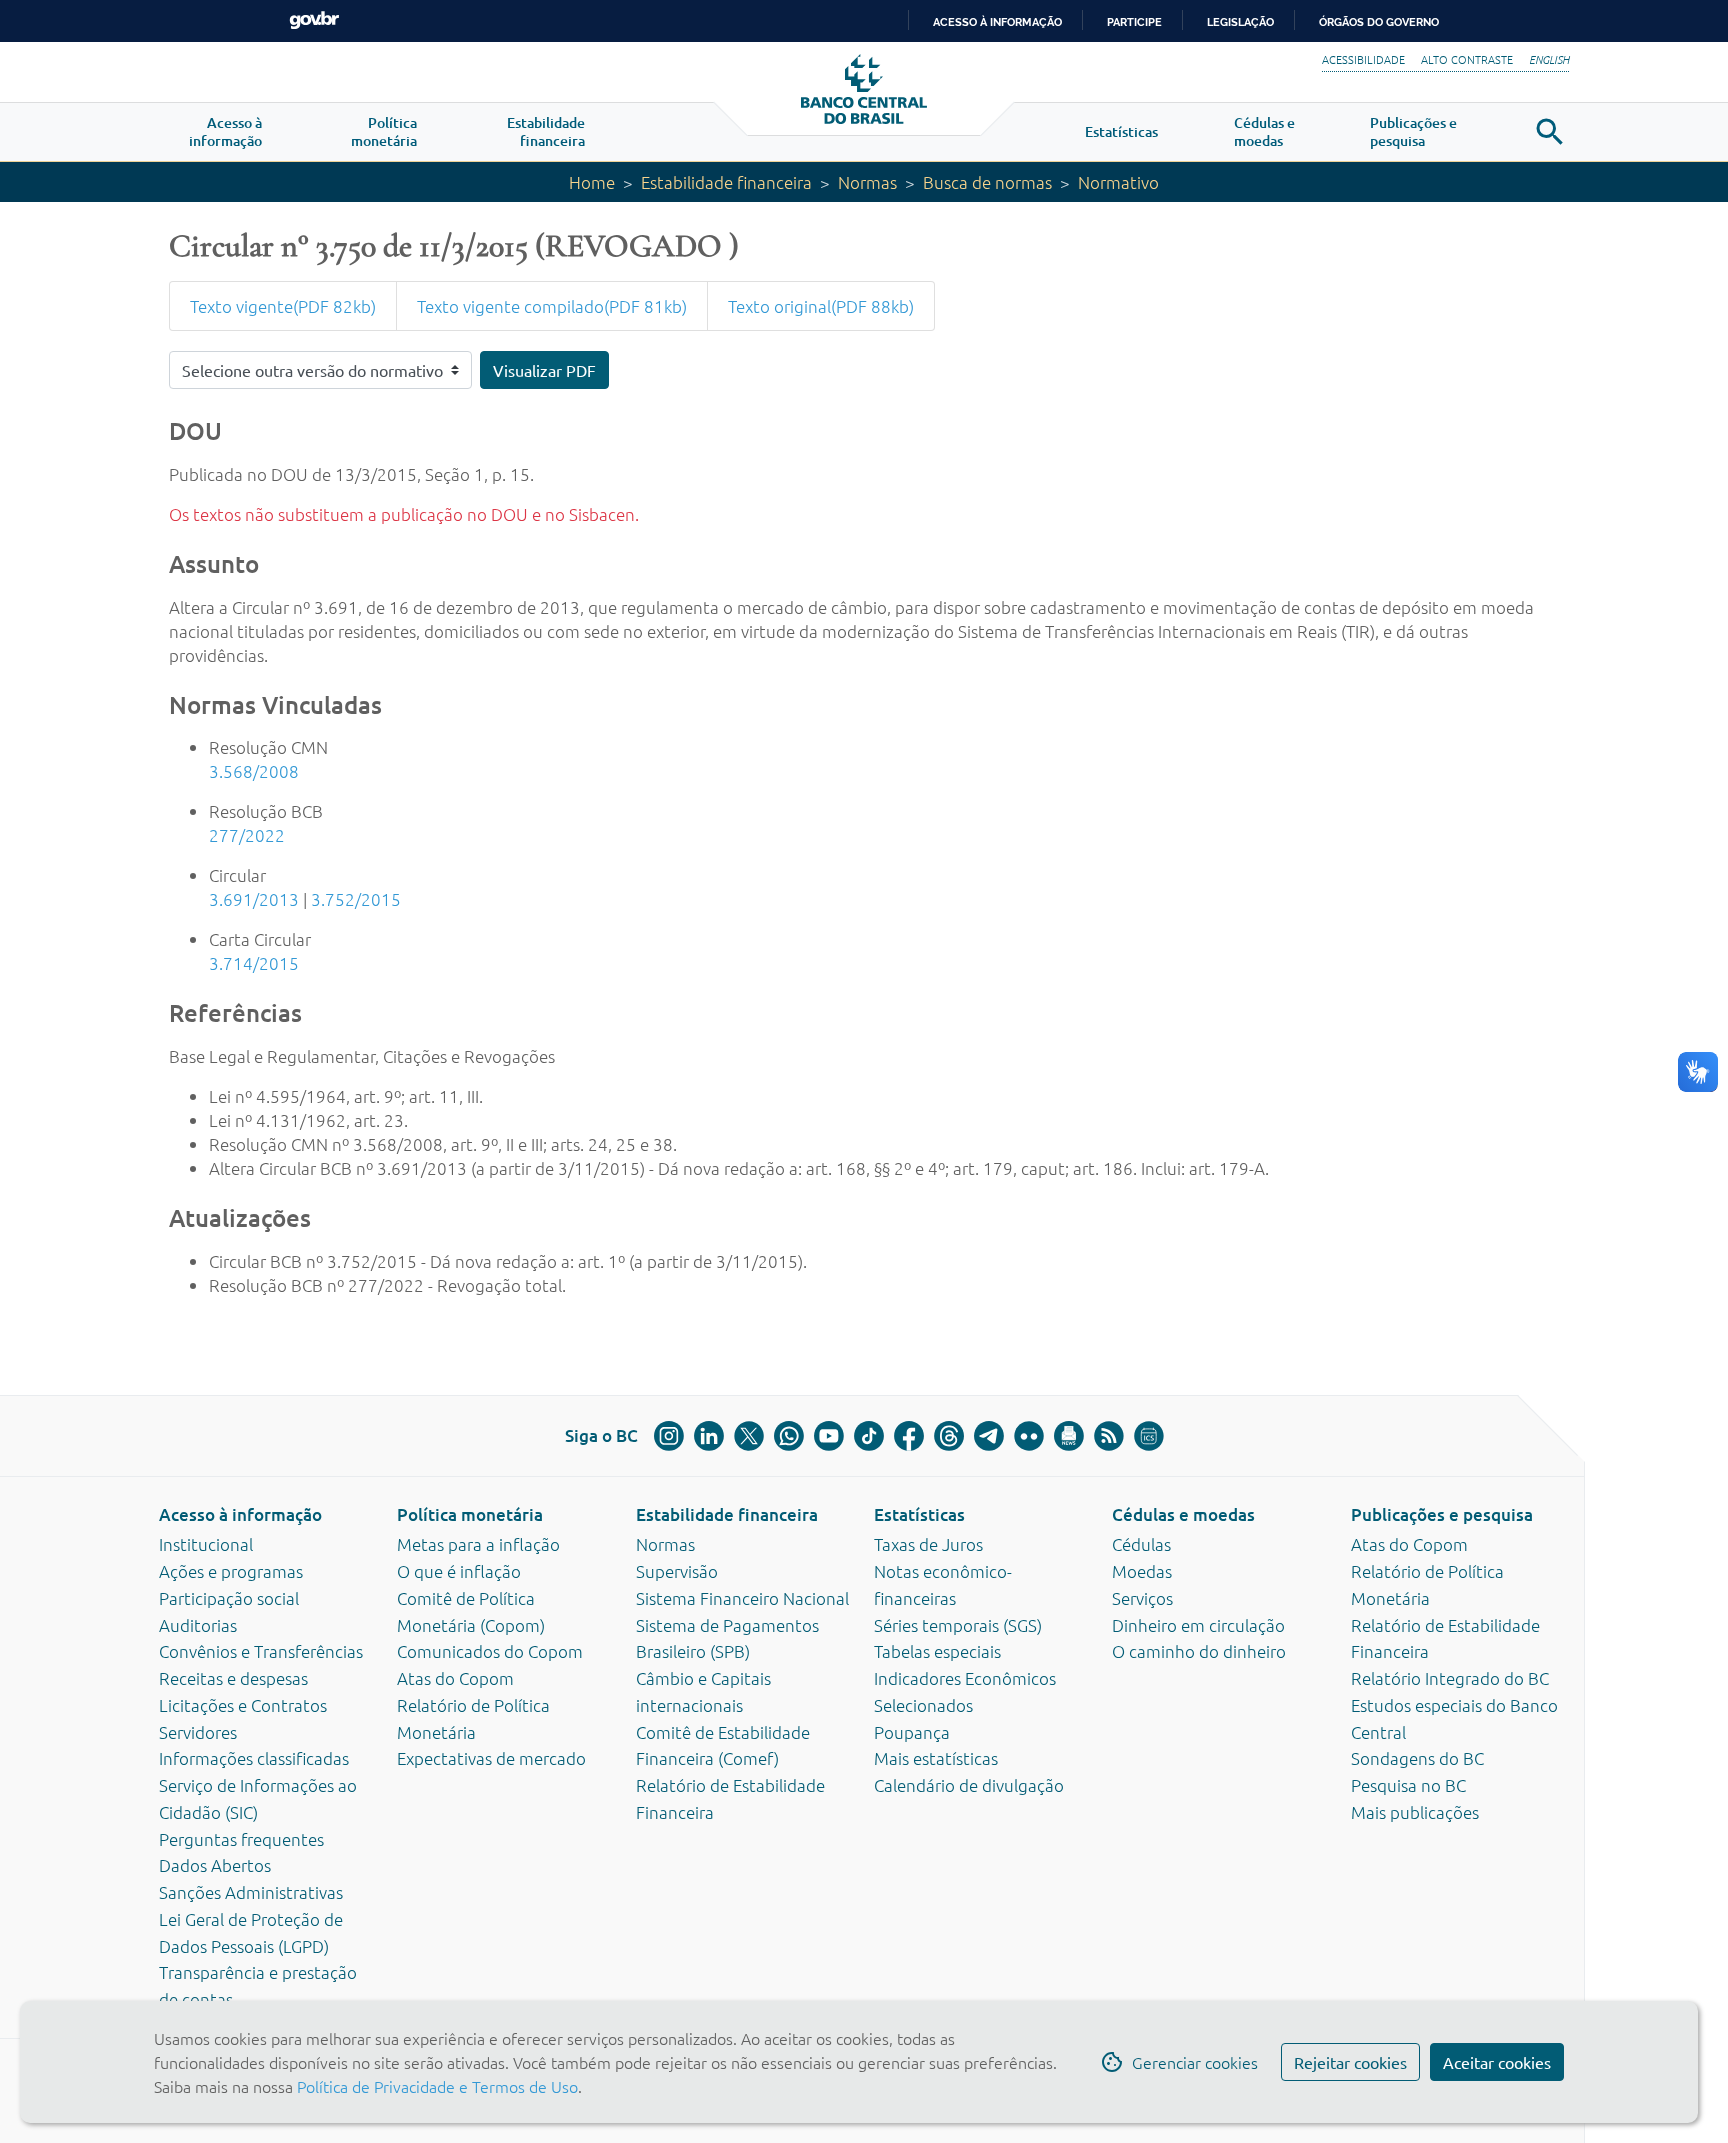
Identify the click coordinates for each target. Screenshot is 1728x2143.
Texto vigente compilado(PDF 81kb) (552, 306)
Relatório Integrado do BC (1450, 1678)
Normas (867, 182)
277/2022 (247, 835)
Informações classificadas (254, 1758)
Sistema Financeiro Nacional (742, 1598)
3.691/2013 (254, 899)
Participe (1134, 22)
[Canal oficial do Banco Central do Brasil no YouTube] (829, 1436)
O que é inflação (459, 1571)
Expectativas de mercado (491, 1758)
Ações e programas (231, 1571)
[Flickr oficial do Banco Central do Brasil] (1029, 1436)
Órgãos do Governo (1379, 22)
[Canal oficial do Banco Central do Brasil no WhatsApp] (789, 1436)
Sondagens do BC (1417, 1758)
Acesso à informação (240, 1514)
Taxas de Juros (928, 1544)
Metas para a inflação (478, 1544)
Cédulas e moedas (1183, 1514)
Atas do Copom (455, 1678)
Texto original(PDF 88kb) (821, 306)
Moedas (1142, 1571)
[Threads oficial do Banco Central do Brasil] (949, 1436)
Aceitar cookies (1497, 2062)
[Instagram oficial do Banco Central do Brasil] (669, 1436)
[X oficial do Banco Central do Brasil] (749, 1436)
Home (592, 182)
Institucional (206, 1544)
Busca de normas (987, 182)
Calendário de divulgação (969, 1785)
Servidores (198, 1732)
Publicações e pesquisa (1442, 1514)
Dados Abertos (215, 1865)
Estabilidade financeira (726, 182)
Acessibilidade (1363, 59)
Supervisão (677, 1571)
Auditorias (198, 1625)
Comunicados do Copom (490, 1651)
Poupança (912, 1732)
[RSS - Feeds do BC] (1109, 1436)
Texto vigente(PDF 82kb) (283, 306)
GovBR (314, 20)
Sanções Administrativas (251, 1892)
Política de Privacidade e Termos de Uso (435, 2086)
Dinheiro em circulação (1198, 1625)
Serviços (1142, 1598)
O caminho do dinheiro (1199, 1651)
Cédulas (1141, 1544)
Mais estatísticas (936, 1758)
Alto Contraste (1467, 59)
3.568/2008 (254, 771)
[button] (225, 132)
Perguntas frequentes (241, 1839)
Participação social (229, 1598)
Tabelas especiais (937, 1651)
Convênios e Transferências (261, 1651)
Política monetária (470, 1514)
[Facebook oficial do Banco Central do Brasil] (909, 1436)
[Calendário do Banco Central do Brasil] (1149, 1436)
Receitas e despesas (233, 1678)
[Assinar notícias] (1069, 1436)
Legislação (1240, 22)
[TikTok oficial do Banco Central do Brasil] (869, 1436)
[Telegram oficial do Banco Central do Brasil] (989, 1436)
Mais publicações (1415, 1812)
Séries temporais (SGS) (958, 1625)
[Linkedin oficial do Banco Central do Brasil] (709, 1436)
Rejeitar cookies (1350, 2062)
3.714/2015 (254, 963)
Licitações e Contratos (243, 1705)
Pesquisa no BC (1408, 1785)
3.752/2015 (356, 899)
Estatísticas (919, 1514)
